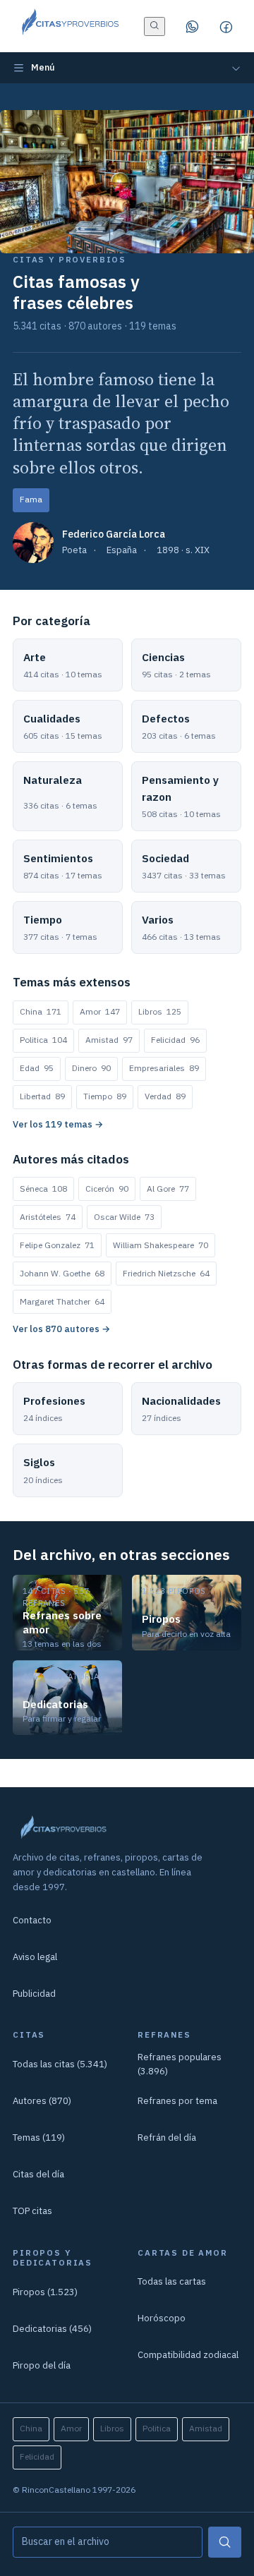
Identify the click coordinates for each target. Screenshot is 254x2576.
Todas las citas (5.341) (60, 2064)
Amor (100, 1011)
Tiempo (105, 1096)
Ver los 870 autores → (61, 1329)
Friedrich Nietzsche (166, 1273)
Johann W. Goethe (62, 1273)
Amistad (109, 1040)
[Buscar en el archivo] (155, 26)
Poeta (74, 550)
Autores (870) (42, 2101)
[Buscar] (225, 2542)
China (41, 1011)
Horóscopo (162, 2318)
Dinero (91, 1068)
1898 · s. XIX (183, 550)
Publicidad (34, 1994)
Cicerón (107, 1189)
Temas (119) (39, 2137)
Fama (31, 499)
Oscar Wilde (124, 1217)
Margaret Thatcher (62, 1301)
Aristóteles (48, 1217)
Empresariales (164, 1068)
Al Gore (168, 1189)
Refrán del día (167, 2137)
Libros (160, 1011)
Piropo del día (42, 2365)
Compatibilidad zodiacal (188, 2355)
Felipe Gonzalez (57, 1245)
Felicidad (175, 1040)
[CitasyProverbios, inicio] (69, 26)
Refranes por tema (177, 2101)
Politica (43, 1040)
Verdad (165, 1096)
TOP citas (32, 2211)
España (122, 550)
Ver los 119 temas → (58, 1124)
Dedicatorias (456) (52, 2329)
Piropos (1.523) (45, 2292)
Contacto (32, 1920)
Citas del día (38, 2174)
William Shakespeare (161, 1245)
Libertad (42, 1096)
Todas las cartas (172, 2281)
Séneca (43, 1189)
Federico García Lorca (114, 534)
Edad (37, 1068)
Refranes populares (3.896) (180, 2064)
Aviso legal (35, 1957)
